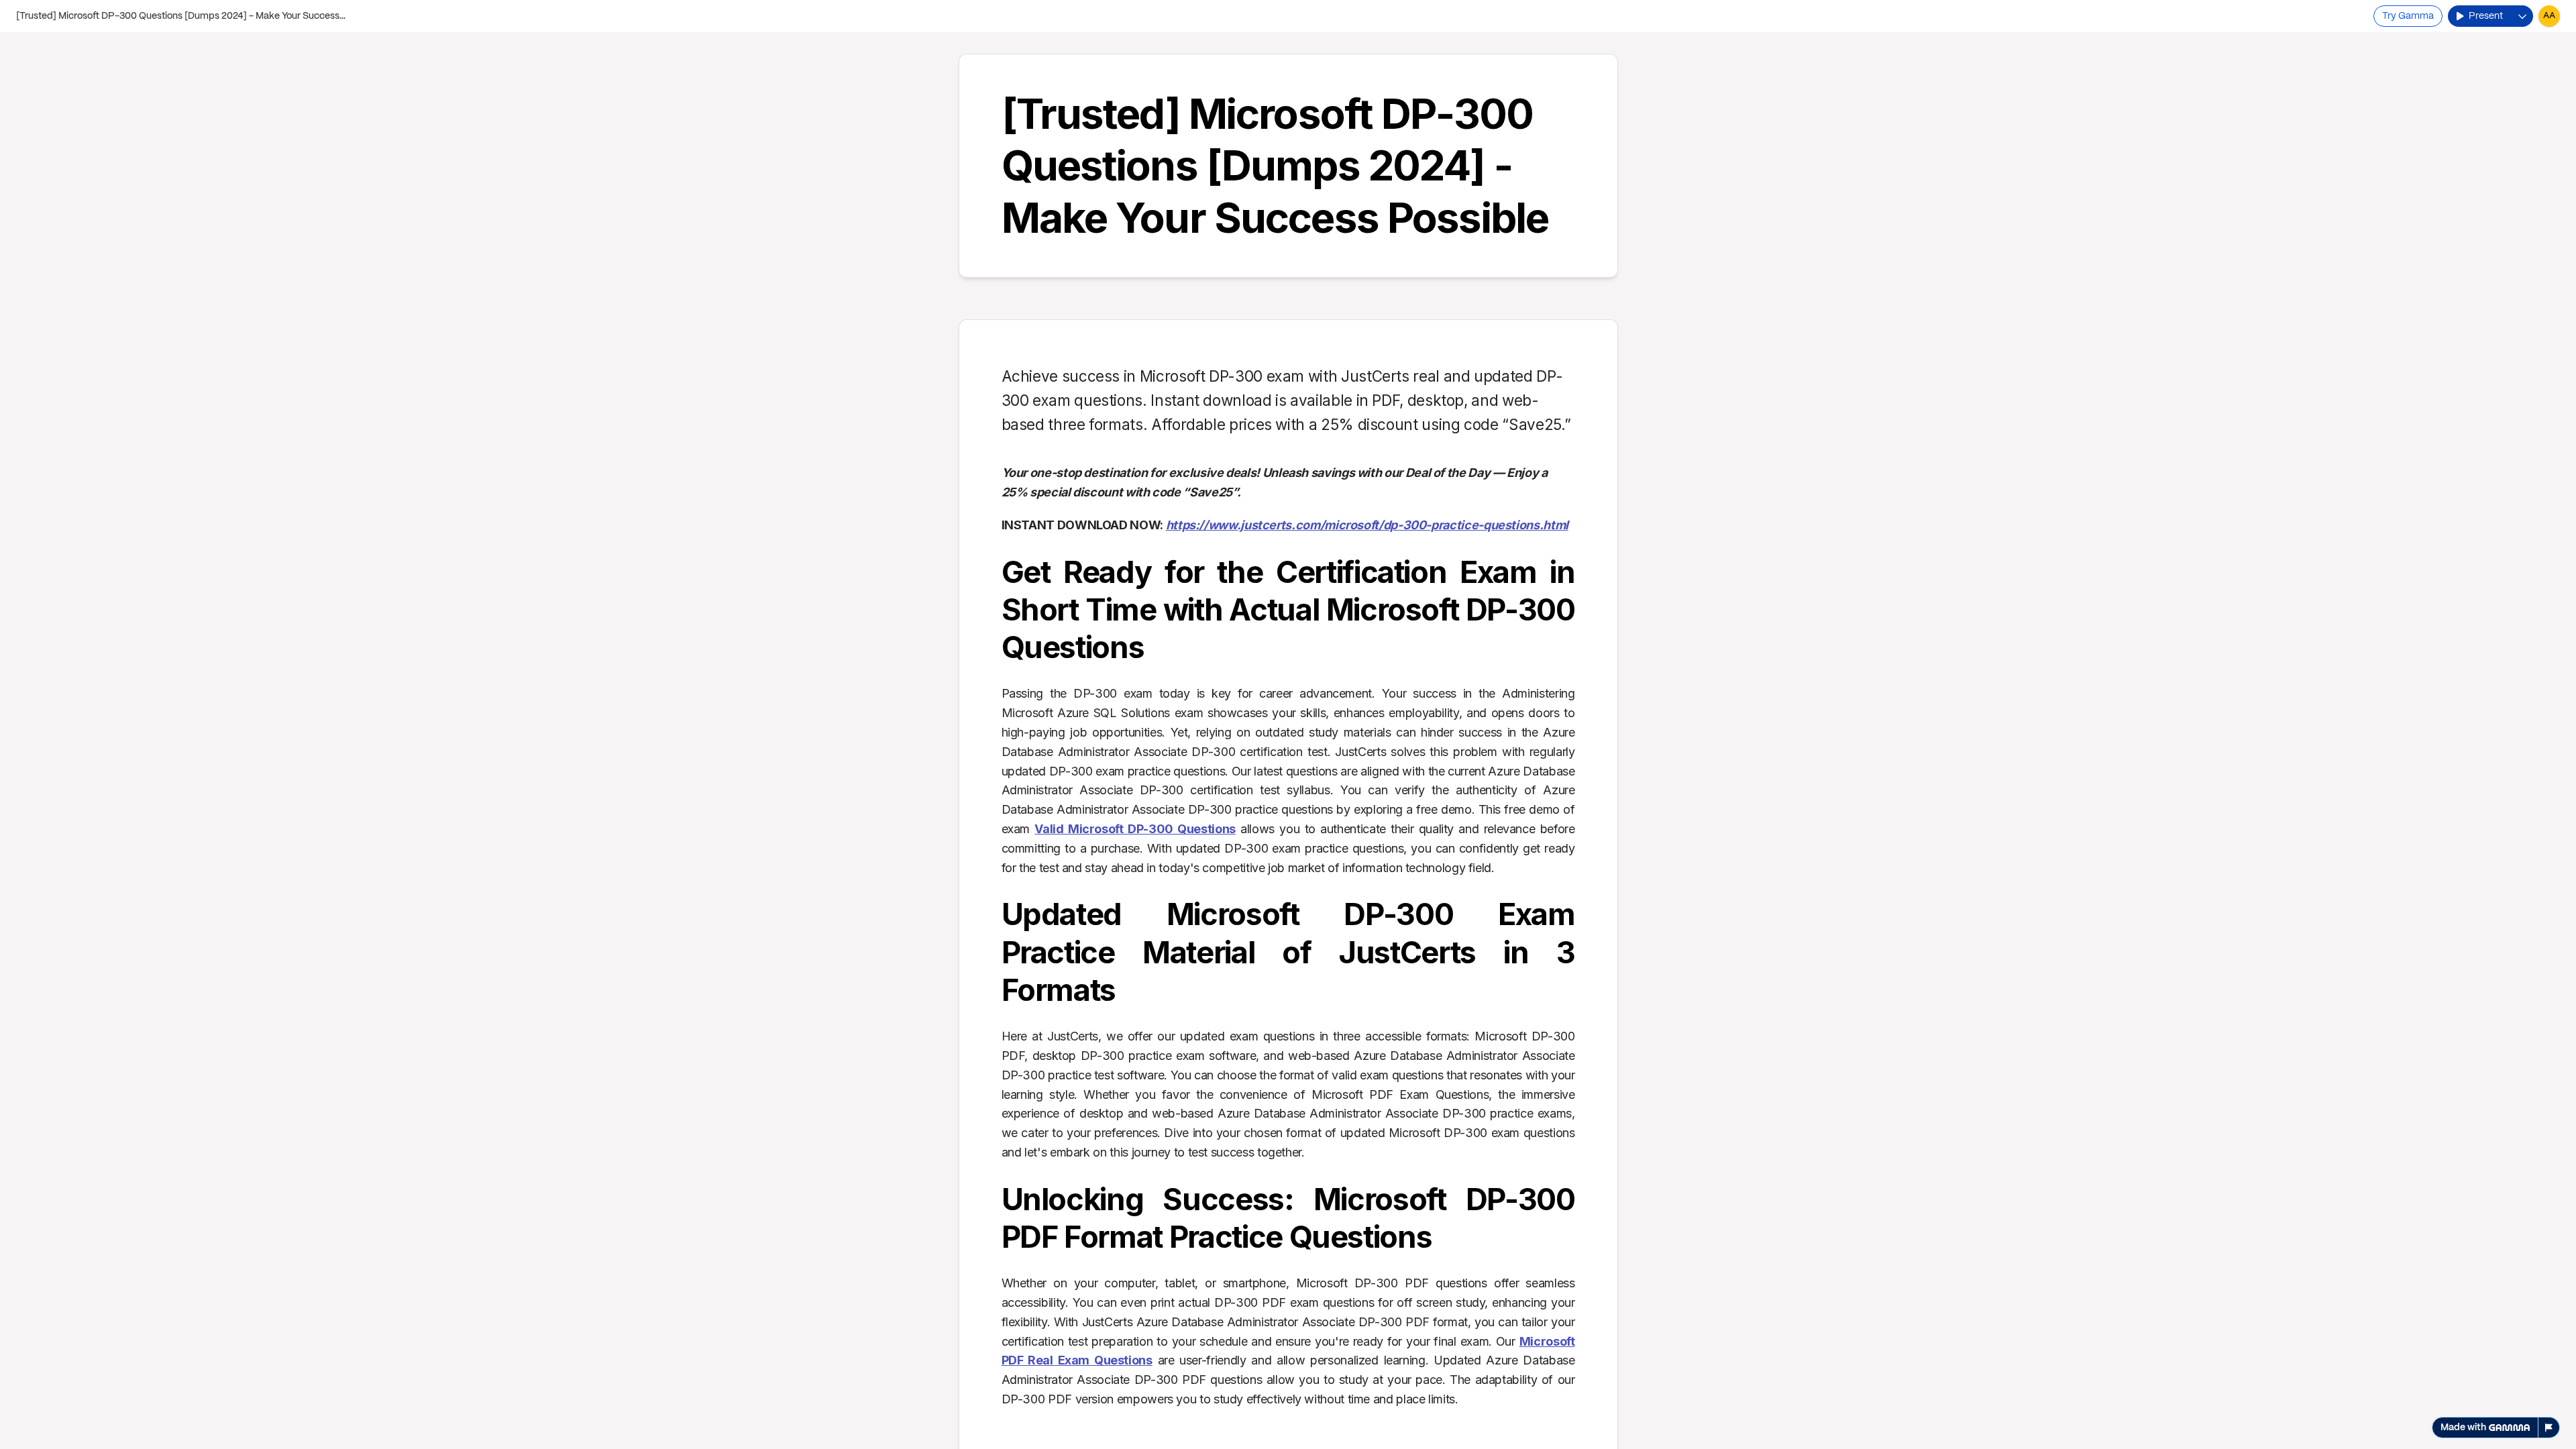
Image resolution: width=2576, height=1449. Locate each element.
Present (2486, 16)
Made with (2463, 1428)
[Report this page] (2549, 1428)
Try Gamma (2408, 16)
